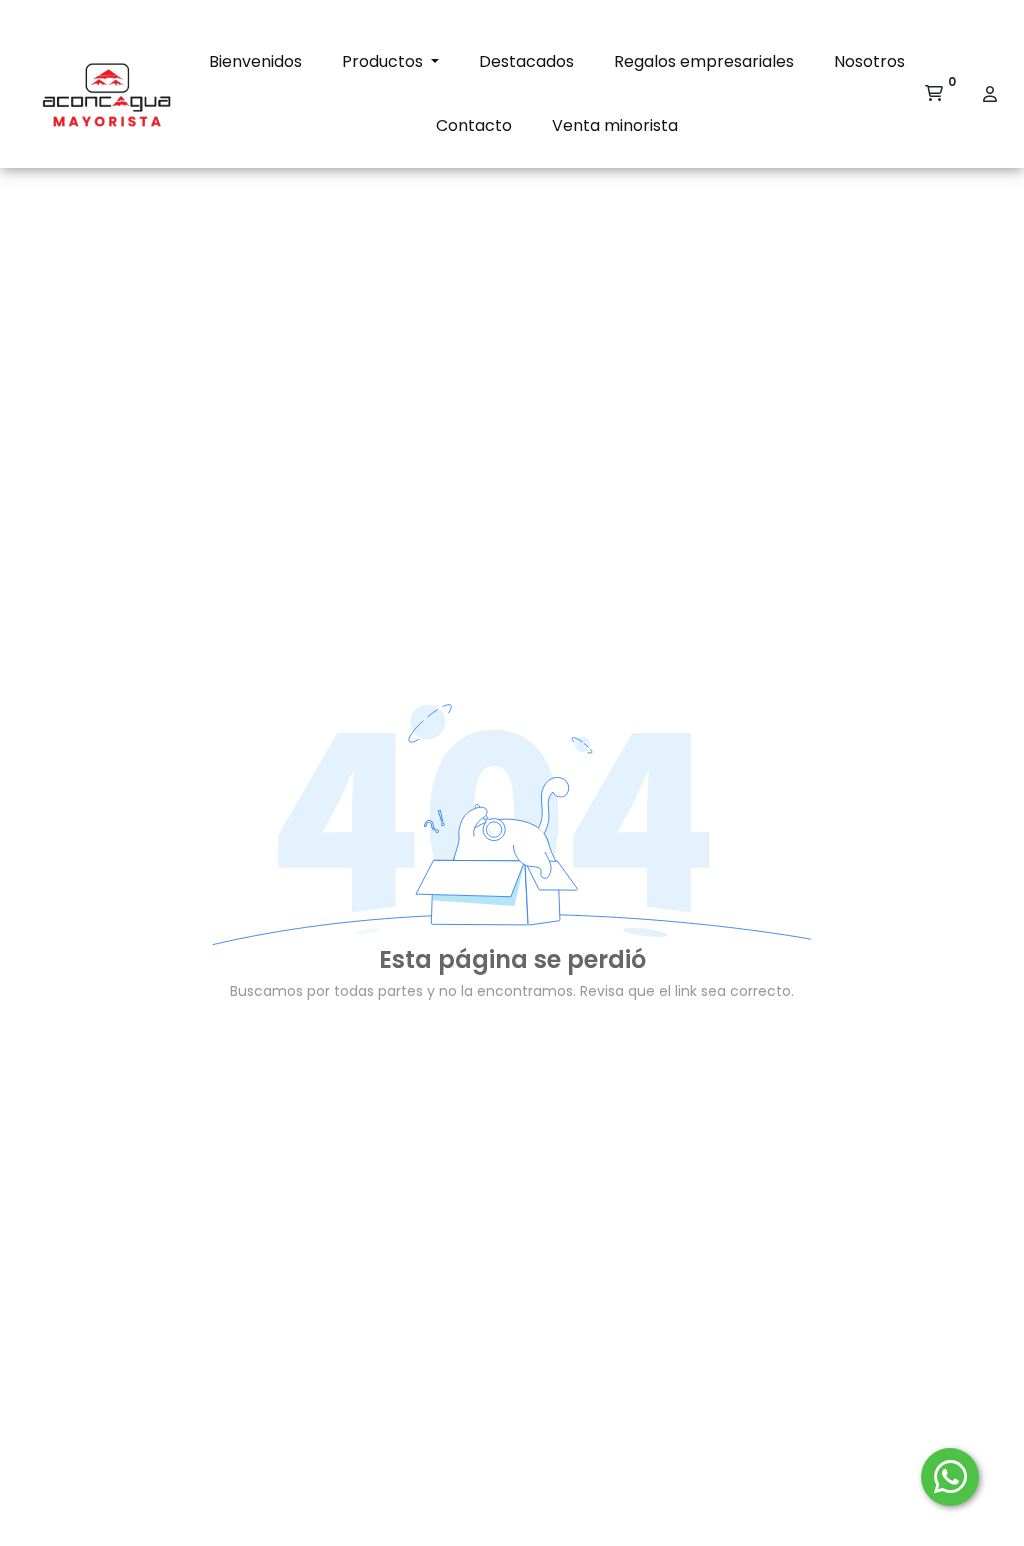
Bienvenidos (255, 61)
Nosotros (869, 61)
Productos (384, 61)
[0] (934, 94)
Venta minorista (615, 125)
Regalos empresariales (704, 61)
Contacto (474, 125)
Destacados (526, 61)
